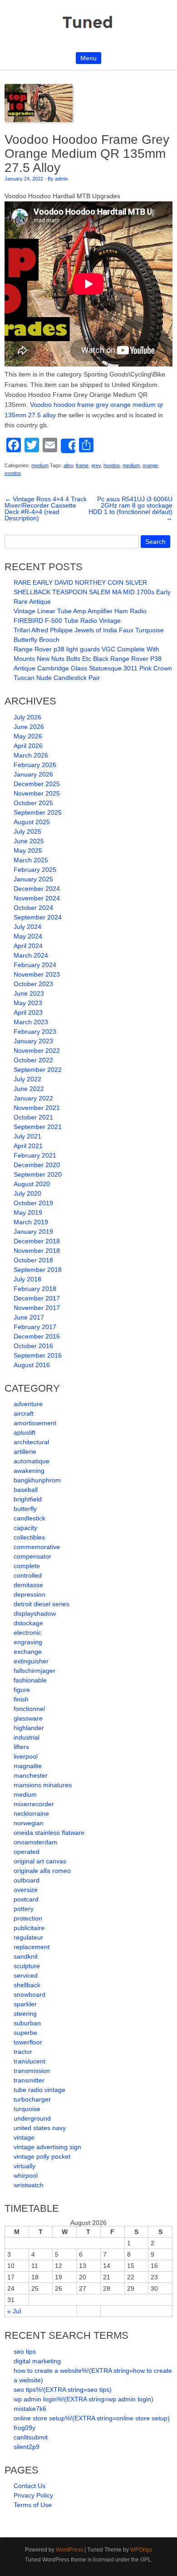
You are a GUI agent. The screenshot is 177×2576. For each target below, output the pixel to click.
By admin (58, 179)
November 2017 (37, 1308)
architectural (31, 1442)
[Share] (68, 446)
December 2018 (37, 1241)
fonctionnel (29, 1709)
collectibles (29, 1537)
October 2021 (33, 1117)
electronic (27, 1633)
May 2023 (28, 1003)
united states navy (40, 2128)
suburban (27, 2023)
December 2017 (37, 1298)
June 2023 (29, 993)
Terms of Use (33, 2505)
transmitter (29, 2080)
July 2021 (27, 1136)
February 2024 (35, 965)
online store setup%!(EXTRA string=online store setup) (92, 2418)
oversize (26, 1890)
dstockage (28, 1623)
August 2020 (32, 1184)
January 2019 (33, 1232)
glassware (28, 1718)
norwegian (29, 1823)
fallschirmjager (34, 1671)
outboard (27, 1880)
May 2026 (28, 736)
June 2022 (29, 1089)
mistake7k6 (30, 2409)
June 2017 (29, 1317)
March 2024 (31, 955)
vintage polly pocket (42, 2156)
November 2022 (37, 1051)
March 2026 (31, 755)
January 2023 (33, 1041)
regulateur (28, 1937)
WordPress (69, 2550)
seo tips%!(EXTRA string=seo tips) (63, 2390)
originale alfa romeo (42, 1871)
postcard (26, 1899)
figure (22, 1690)
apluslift (25, 1432)
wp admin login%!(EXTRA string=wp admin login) (84, 2399)
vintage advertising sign (47, 2147)
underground (32, 2118)
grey (96, 465)
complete (27, 1566)
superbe (25, 2033)
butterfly (25, 1509)
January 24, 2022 (24, 179)
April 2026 (28, 746)
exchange (28, 1652)
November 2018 (37, 1251)
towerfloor (28, 2042)
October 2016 (33, 1346)
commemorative (37, 1547)
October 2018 (33, 1260)
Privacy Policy (33, 2495)
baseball (26, 1490)
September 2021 (38, 1127)
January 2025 (33, 879)
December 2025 (37, 784)
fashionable (30, 1680)
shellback (27, 1985)
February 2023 (35, 1031)
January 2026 (33, 774)
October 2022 (33, 1060)
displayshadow (35, 1613)
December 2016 (37, 1336)
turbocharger (32, 2099)
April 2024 (28, 946)
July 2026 (27, 717)
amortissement (35, 1423)
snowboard (29, 1994)
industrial (27, 1737)
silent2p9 (27, 2447)
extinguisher (31, 1661)
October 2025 (33, 803)
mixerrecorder (34, 1804)
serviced (26, 1975)
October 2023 (33, 984)
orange (150, 465)
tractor (23, 2052)
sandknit (26, 1956)
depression (29, 1594)
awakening (29, 1471)
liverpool (26, 1756)
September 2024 (38, 917)
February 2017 (35, 1327)
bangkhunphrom (37, 1480)
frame (82, 465)
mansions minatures (43, 1785)
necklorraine (31, 1813)
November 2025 (37, 793)
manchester (31, 1775)
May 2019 (28, 1212)
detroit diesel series (42, 1604)
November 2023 (37, 974)
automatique (32, 1461)
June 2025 (29, 841)
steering (25, 2014)
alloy (68, 465)
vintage (24, 2137)
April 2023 (28, 1012)
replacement (32, 1947)
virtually (25, 2166)
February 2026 (35, 765)
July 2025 (27, 831)
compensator (32, 1556)
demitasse (28, 1585)
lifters (21, 1747)
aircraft (24, 1413)
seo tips (25, 2351)
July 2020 (27, 1193)
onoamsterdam (35, 1842)
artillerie (25, 1452)
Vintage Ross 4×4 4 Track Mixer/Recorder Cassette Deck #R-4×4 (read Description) (46, 508)
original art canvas (40, 1861)
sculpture (27, 1966)
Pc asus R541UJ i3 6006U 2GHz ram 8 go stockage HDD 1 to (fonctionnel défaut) (130, 508)
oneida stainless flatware (49, 1833)
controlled (28, 1575)
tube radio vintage (39, 2090)
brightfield (28, 1499)
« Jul (14, 2311)
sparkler (25, 2004)
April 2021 (28, 1146)
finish (21, 1699)
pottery (24, 1909)
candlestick (29, 1518)
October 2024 (33, 908)
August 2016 (32, 1365)
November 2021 (37, 1108)
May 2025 (28, 851)
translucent (29, 2061)
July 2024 (27, 927)
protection (28, 1918)
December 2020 (37, 1165)
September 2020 (38, 1174)
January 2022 (33, 1098)
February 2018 (35, 1289)
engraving (28, 1642)
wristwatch (29, 2185)
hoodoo (112, 465)
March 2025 (31, 860)
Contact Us (29, 2486)
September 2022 (38, 1070)
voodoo (13, 473)
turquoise (27, 2109)
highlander (29, 1728)
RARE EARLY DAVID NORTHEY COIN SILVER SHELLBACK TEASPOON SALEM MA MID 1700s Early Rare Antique (92, 592)
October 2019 (33, 1203)
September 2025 (38, 812)
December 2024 (37, 889)
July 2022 (27, 1079)
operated (27, 1852)
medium (40, 465)
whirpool (26, 2175)
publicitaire (29, 1928)
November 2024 (37, 898)
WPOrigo (141, 2550)
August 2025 (32, 822)
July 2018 (27, 1279)
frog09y (25, 2428)
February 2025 (35, 870)
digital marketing (37, 2361)
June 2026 (29, 727)
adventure (28, 1404)
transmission (32, 2071)
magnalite (28, 1766)
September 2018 (38, 1270)
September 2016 (38, 1355)
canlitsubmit (31, 2437)
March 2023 (31, 1022)
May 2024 (28, 936)
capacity (25, 1528)
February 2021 (35, 1155)
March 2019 (31, 1222)
